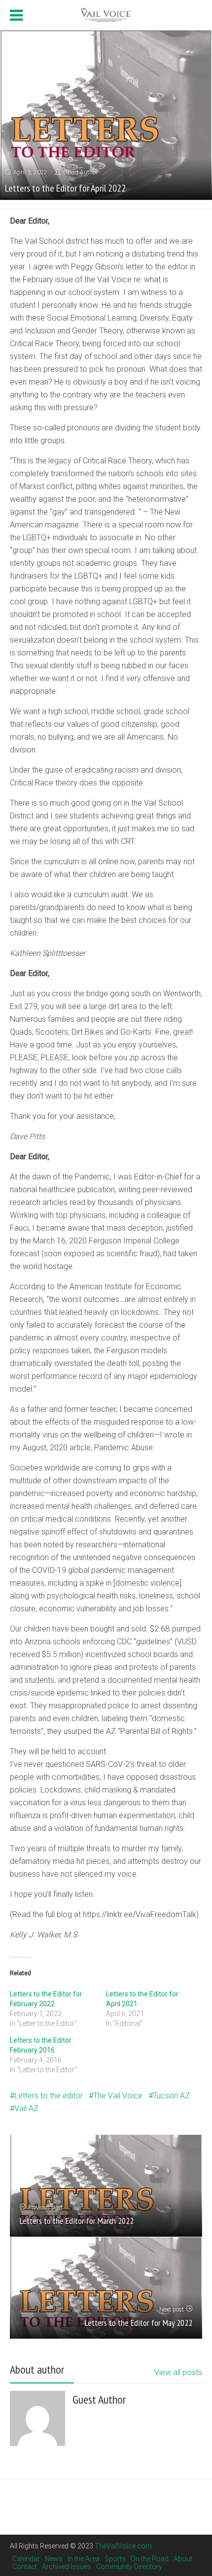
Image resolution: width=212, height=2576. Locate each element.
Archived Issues (67, 2567)
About (183, 2559)
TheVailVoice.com (123, 2546)
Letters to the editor (49, 2096)
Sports (115, 2559)
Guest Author (80, 172)
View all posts (178, 2372)
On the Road (150, 2559)
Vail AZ (26, 2108)
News (54, 2559)
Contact (25, 2567)
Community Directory (129, 2567)
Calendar (26, 2559)
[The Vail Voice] (106, 14)
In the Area (84, 2559)
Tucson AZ (171, 2096)
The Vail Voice (118, 2096)
